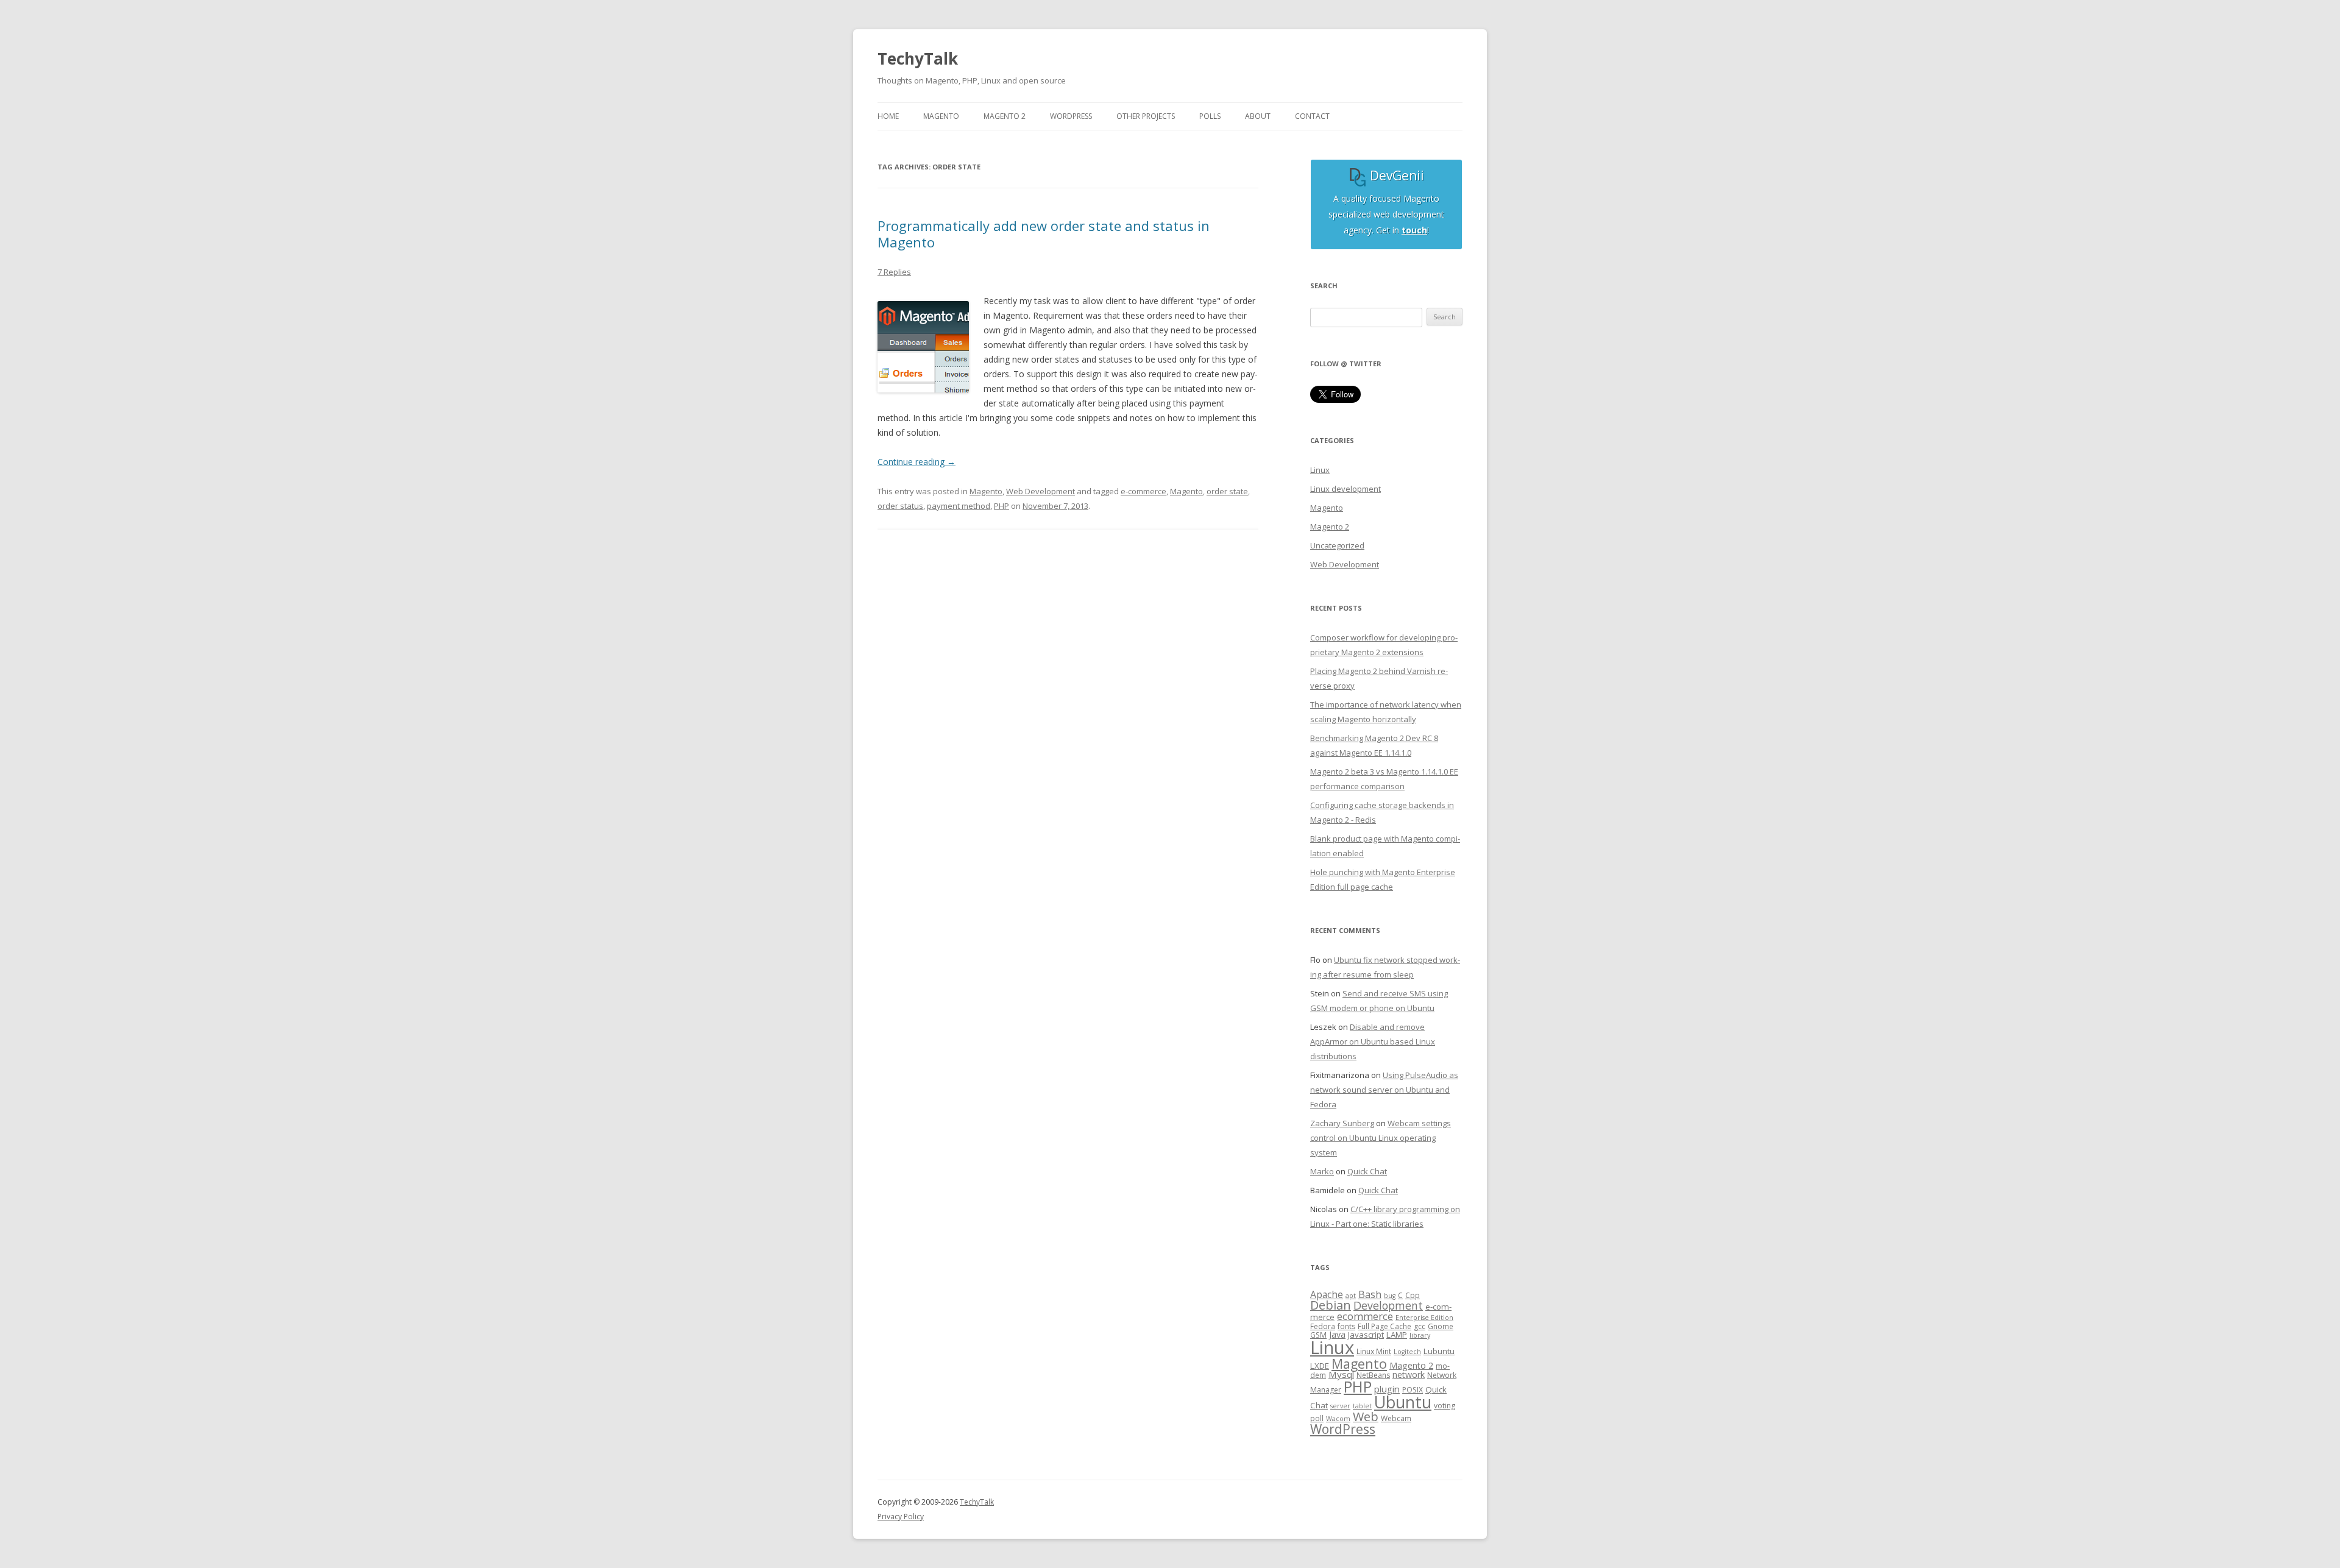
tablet (1362, 1406)
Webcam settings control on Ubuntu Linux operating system (1381, 1138)
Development (1388, 1305)
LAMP (1397, 1335)
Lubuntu (1439, 1351)
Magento (986, 491)
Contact (1312, 116)
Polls (1210, 116)
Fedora (1323, 1326)
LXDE (1320, 1366)
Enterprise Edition (1424, 1318)
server (1340, 1406)
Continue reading (916, 462)
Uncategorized (1337, 545)
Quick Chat (1367, 1171)
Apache (1327, 1294)
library (1420, 1335)
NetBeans (1373, 1375)
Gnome (1441, 1326)
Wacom (1338, 1419)
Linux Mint (1374, 1351)
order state (1227, 491)
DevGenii (1395, 176)
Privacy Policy (901, 1517)
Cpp (1413, 1295)
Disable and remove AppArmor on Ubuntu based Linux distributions (1373, 1041)
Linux (1320, 470)
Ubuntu (1403, 1402)
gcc (1420, 1326)
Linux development (1345, 489)
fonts (1346, 1326)
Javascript (1366, 1335)
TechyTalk (918, 59)
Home (888, 116)
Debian (1331, 1305)
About (1258, 116)
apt (1351, 1296)
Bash (1370, 1294)
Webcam (1396, 1418)
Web (1366, 1417)
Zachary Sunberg (1342, 1123)
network (1409, 1375)
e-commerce (1143, 491)
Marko (1322, 1171)
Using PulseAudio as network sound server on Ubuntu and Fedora (1384, 1090)
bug (1390, 1296)
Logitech (1407, 1352)
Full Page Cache (1384, 1326)
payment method (959, 506)
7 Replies (894, 272)
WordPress (1343, 1429)
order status (900, 506)
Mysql (1341, 1374)
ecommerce (1365, 1316)
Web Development (1041, 491)
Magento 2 (1330, 527)
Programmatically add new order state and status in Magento (1044, 233)
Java (1337, 1334)
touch (1414, 230)
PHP (1002, 506)
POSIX (1413, 1390)
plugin (1387, 1389)
